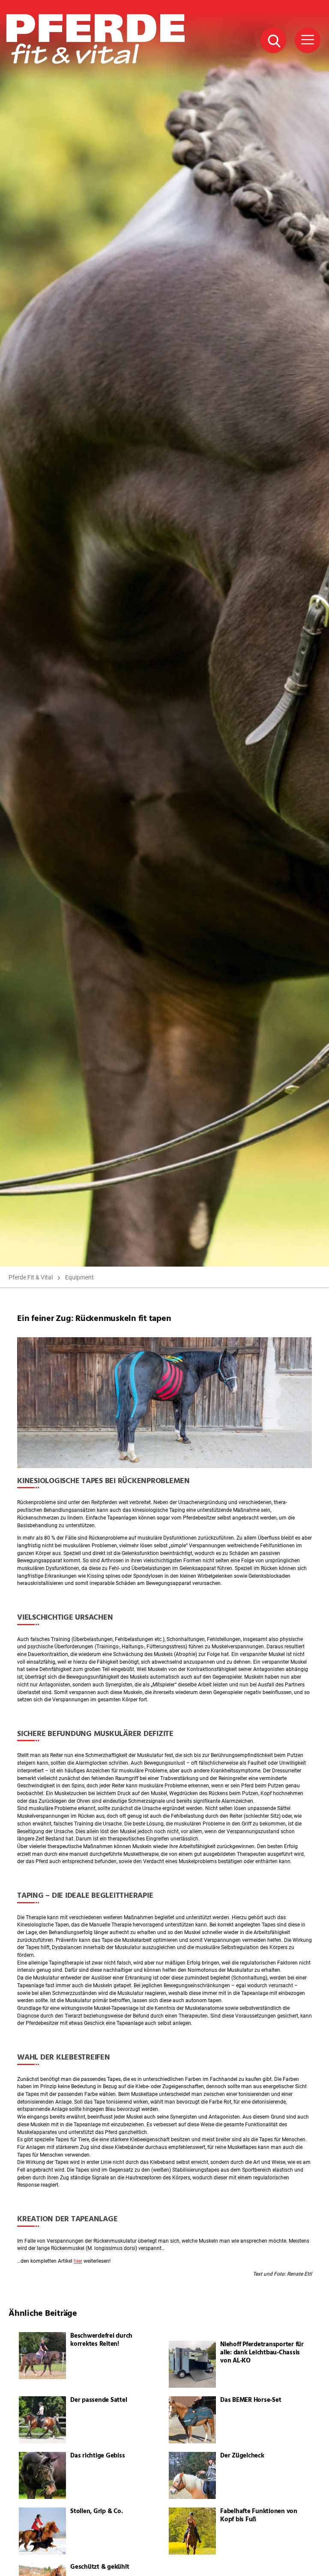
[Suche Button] (273, 40)
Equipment (79, 1277)
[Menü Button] (308, 40)
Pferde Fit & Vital (31, 1277)
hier (78, 2261)
